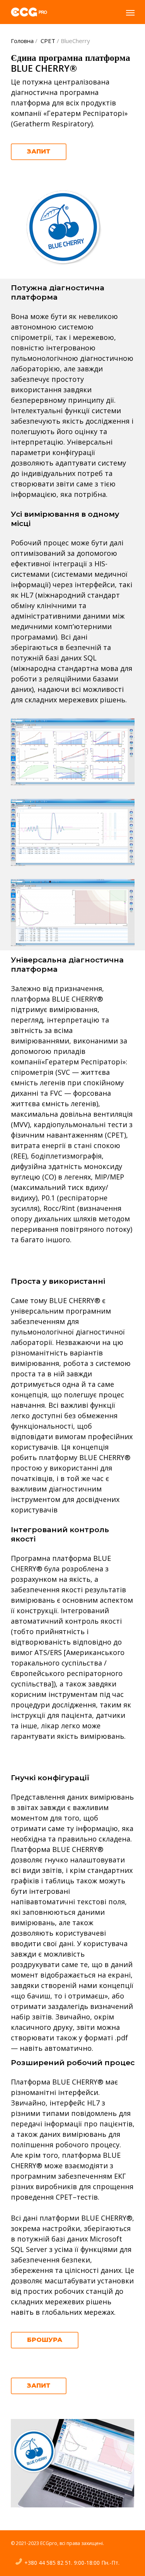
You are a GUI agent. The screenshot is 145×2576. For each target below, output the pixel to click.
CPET (48, 41)
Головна (22, 41)
